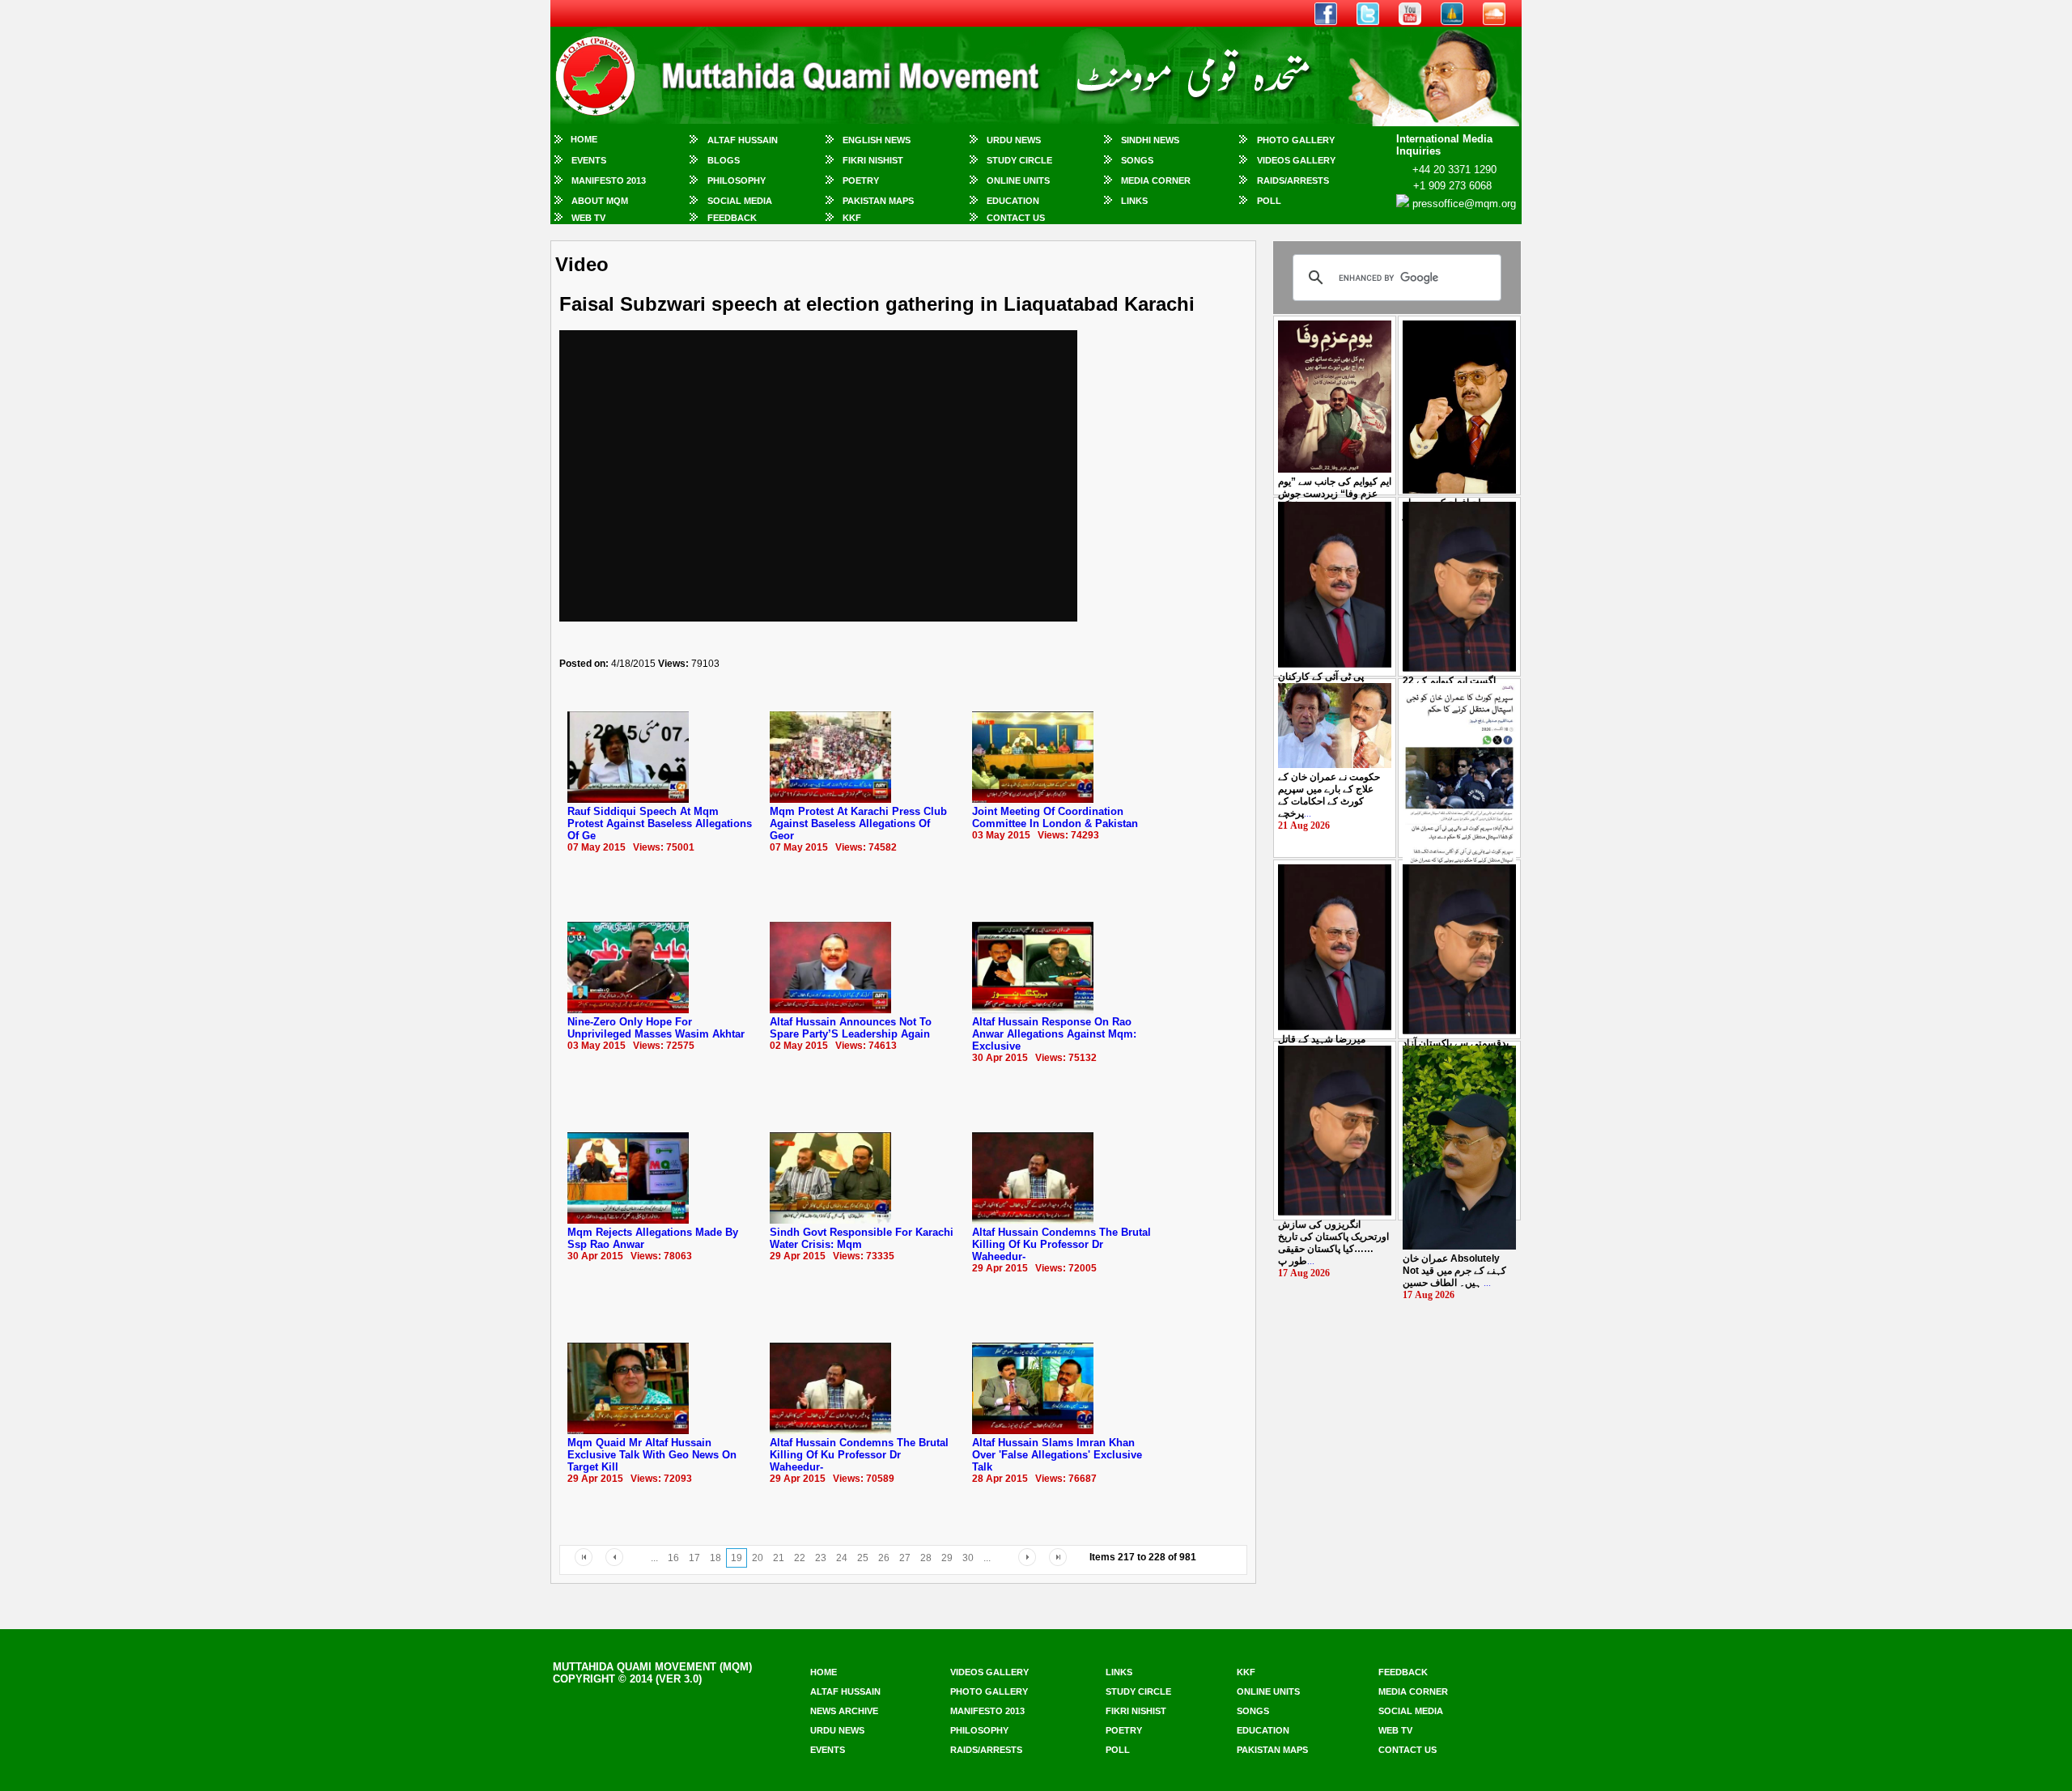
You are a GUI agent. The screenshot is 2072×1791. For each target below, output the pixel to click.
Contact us (1408, 1750)
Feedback (732, 218)
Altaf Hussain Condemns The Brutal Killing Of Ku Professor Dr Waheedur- (1061, 1244)
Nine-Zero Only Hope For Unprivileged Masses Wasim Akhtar (656, 1028)
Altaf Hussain (743, 140)
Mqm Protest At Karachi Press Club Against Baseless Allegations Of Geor (858, 823)
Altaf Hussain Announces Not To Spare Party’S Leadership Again (851, 1028)
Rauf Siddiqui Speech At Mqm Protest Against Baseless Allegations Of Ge (660, 823)
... (1335, 494)
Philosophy (737, 180)
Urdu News (1014, 140)
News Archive (844, 1711)
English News (877, 140)
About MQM (600, 201)
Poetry (861, 180)
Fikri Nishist (873, 160)
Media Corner (1156, 180)
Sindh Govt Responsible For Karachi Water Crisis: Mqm (862, 1238)
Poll (1269, 201)
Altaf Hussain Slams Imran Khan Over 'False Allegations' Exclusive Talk (1057, 1455)
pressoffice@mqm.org (1464, 204)
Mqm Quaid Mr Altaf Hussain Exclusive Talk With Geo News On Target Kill (652, 1455)
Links (1134, 201)
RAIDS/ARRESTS (1293, 180)
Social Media (740, 201)
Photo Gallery (1296, 140)
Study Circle (1019, 160)
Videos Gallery (1296, 160)
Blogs (724, 160)
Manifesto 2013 (609, 180)
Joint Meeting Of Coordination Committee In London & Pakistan (1055, 817)
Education (1013, 201)
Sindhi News (1150, 140)
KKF (852, 218)
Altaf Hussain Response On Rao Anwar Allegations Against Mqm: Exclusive (1054, 1034)
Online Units (1018, 180)
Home (584, 139)
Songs (1137, 160)
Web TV (588, 218)
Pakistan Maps (878, 201)
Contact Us (1016, 218)
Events (589, 160)
